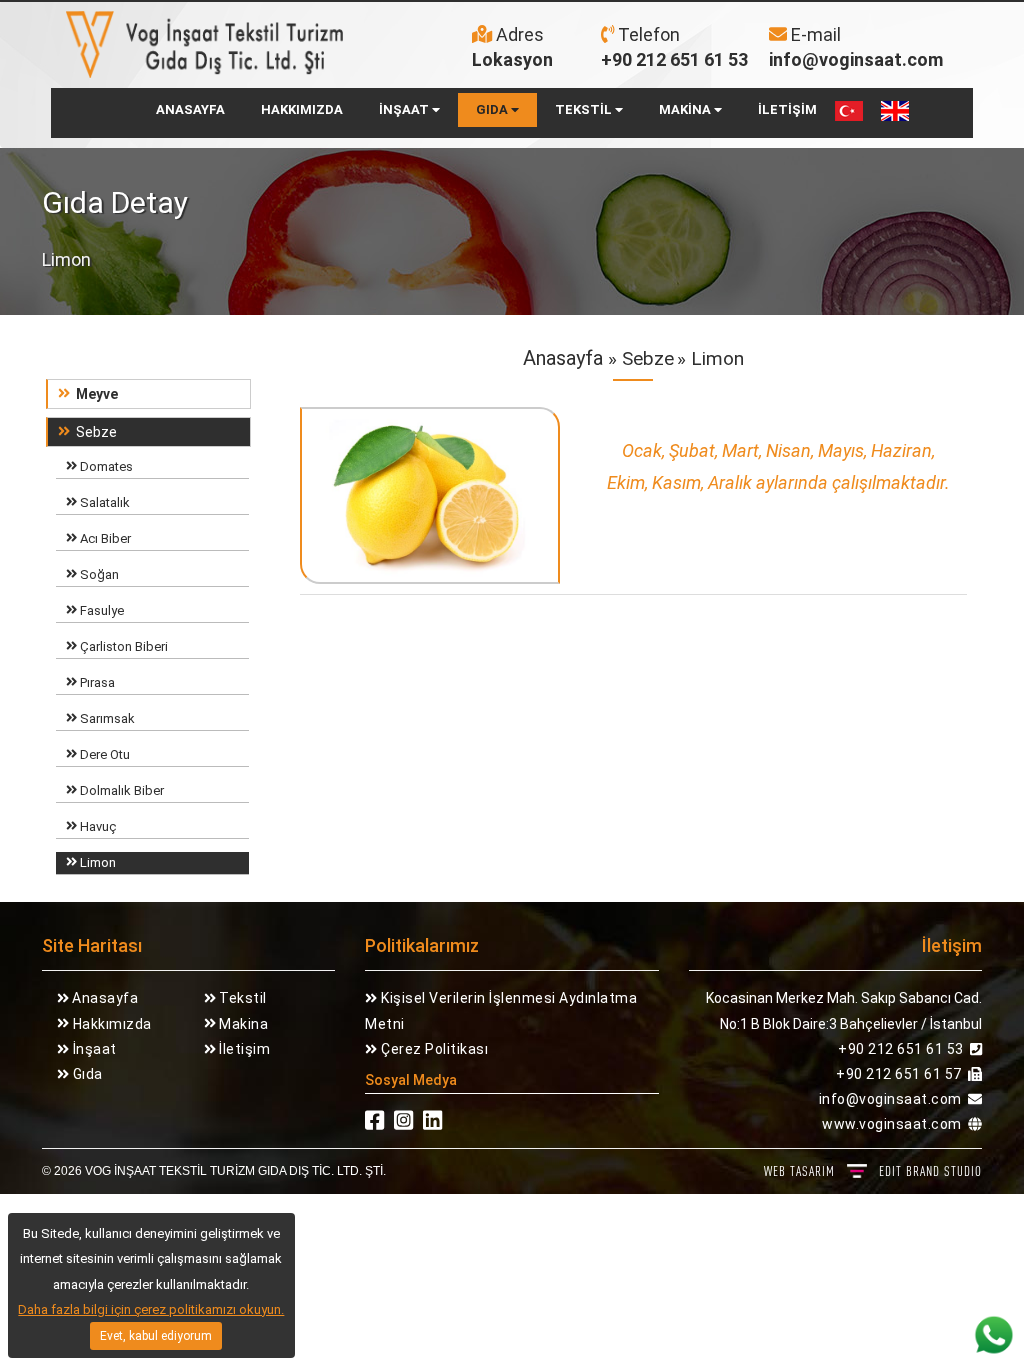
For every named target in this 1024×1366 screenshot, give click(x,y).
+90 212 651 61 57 (899, 1074)
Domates (105, 466)
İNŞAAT (405, 109)
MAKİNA (686, 109)
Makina (242, 1024)
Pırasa (96, 682)
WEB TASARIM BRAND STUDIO (873, 1171)
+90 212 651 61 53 (674, 59)
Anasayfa (563, 358)
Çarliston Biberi (122, 646)
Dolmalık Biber (120, 790)
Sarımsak (106, 718)
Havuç (96, 826)
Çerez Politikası (433, 1049)
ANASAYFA (190, 109)
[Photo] (430, 501)
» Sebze (638, 358)
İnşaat (93, 1049)
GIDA (493, 109)
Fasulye (100, 610)
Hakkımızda (110, 1024)
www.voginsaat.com (892, 1124)
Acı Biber (104, 538)
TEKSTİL (585, 109)
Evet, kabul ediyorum (156, 1336)
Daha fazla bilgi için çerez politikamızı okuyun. (151, 1309)
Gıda (86, 1074)
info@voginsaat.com (856, 59)
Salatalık (103, 502)
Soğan (98, 574)
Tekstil (241, 998)
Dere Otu (103, 754)
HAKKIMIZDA (302, 109)
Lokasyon (512, 59)
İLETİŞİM (787, 109)
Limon (96, 862)
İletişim (243, 1049)
